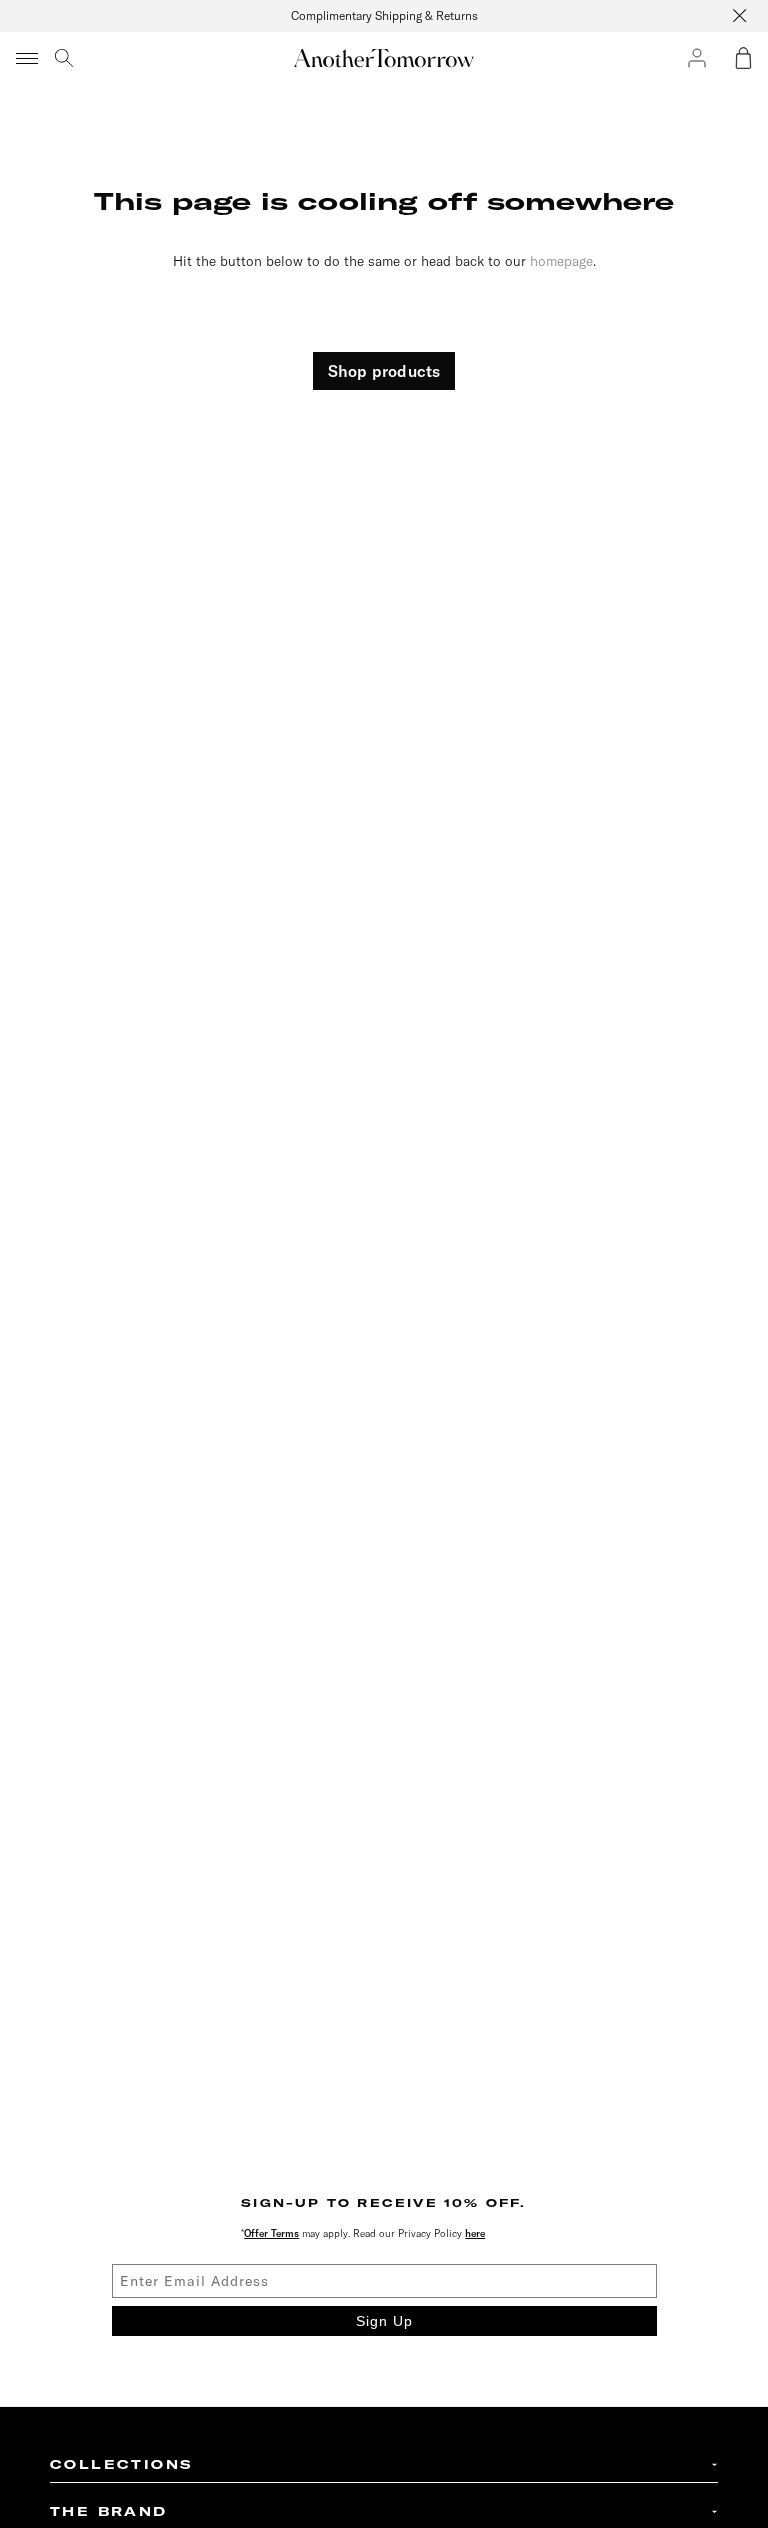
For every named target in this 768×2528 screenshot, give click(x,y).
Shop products (384, 371)
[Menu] (28, 58)
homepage (561, 260)
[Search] (64, 58)
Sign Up (384, 2321)
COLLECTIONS (121, 2464)
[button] (743, 58)
